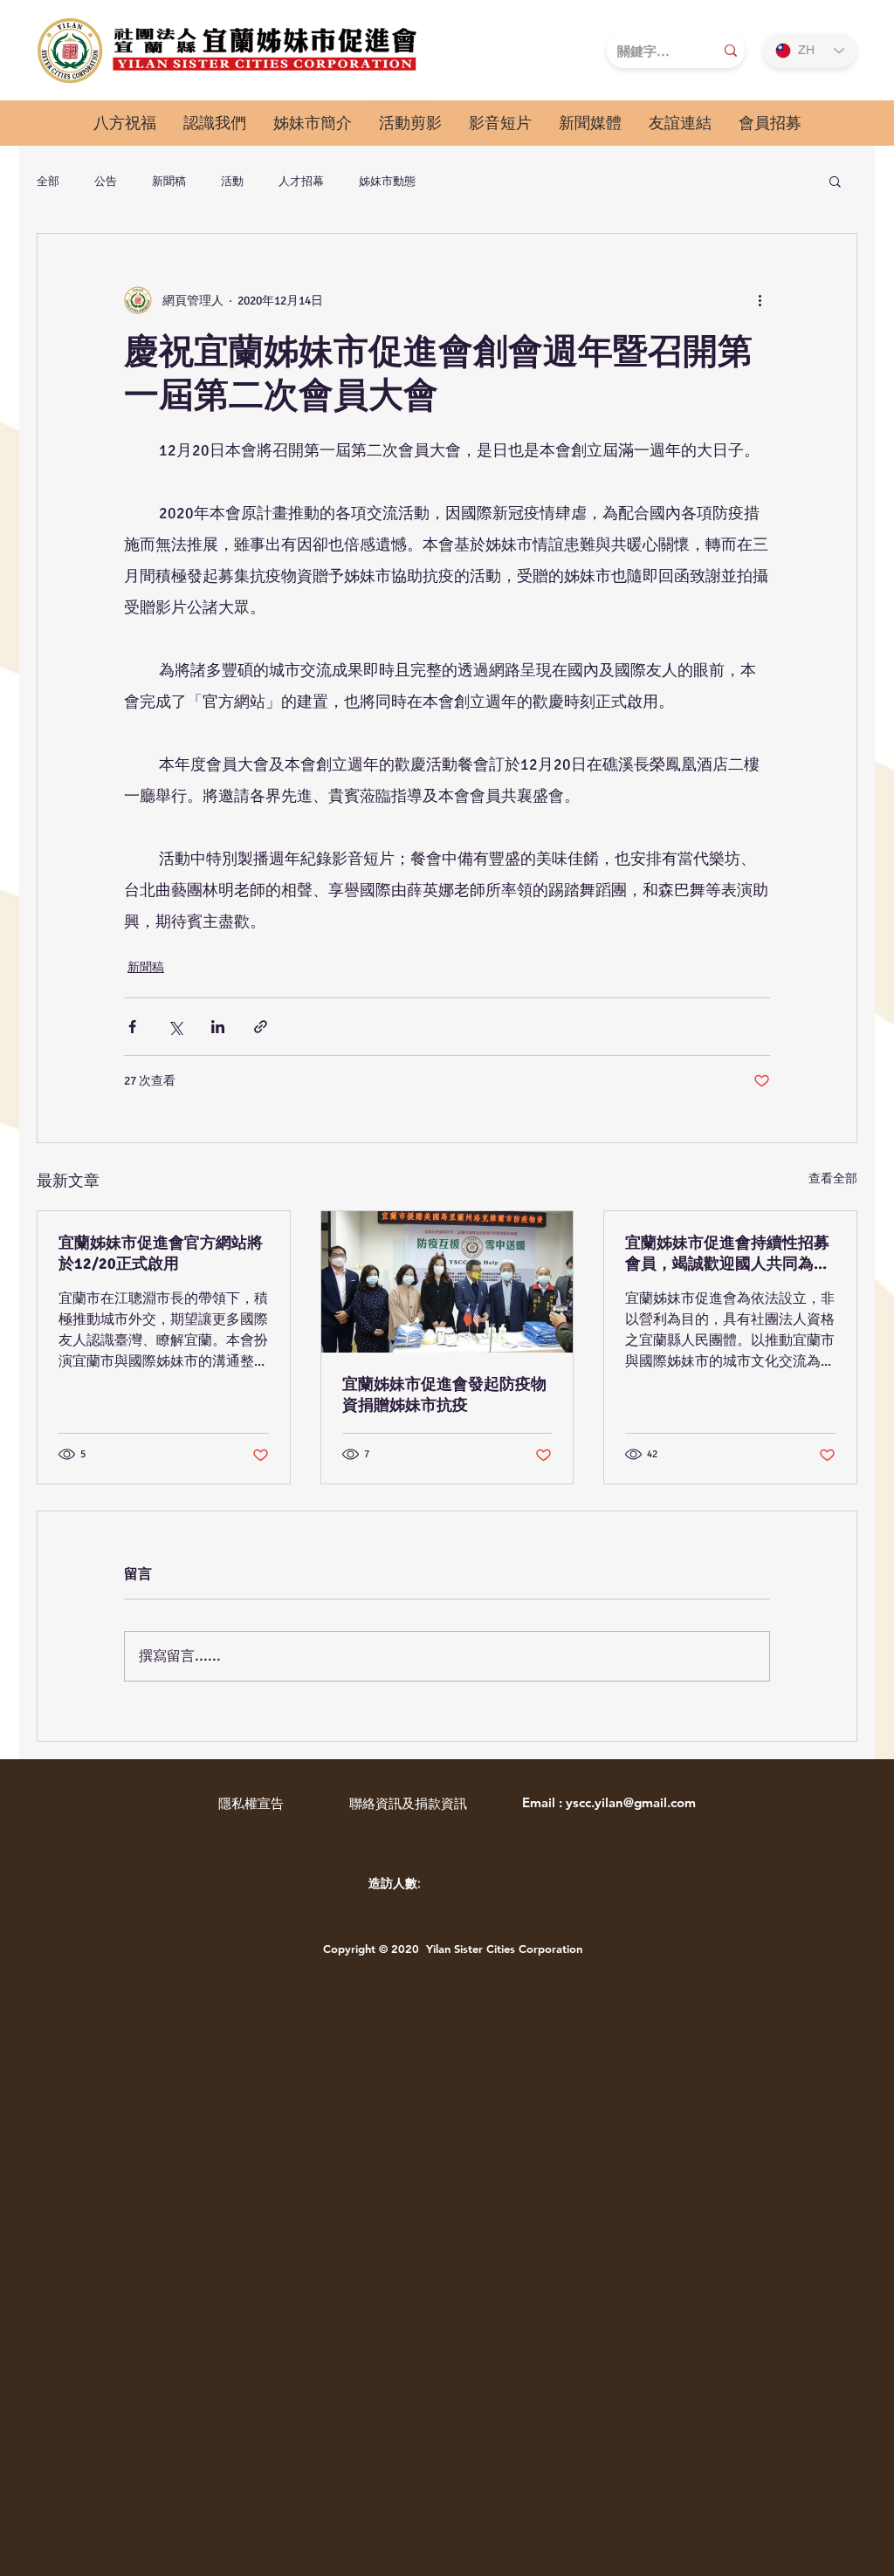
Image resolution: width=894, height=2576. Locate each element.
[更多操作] (760, 300)
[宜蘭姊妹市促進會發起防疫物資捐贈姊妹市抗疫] (447, 1282)
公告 (106, 181)
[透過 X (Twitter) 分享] (175, 1027)
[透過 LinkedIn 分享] (218, 1027)
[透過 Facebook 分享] (132, 1027)
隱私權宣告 (251, 1803)
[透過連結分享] (261, 1027)
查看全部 (833, 1178)
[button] (214, 123)
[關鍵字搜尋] (731, 51)
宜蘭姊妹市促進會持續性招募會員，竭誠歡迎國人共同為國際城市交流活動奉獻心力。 (727, 1254)
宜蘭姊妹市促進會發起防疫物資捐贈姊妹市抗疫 (444, 1394)
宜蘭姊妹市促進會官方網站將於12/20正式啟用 (161, 1253)
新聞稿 (169, 181)
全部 (48, 181)
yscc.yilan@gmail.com (631, 1802)
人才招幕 (301, 181)
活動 (232, 181)
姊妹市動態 (387, 181)
